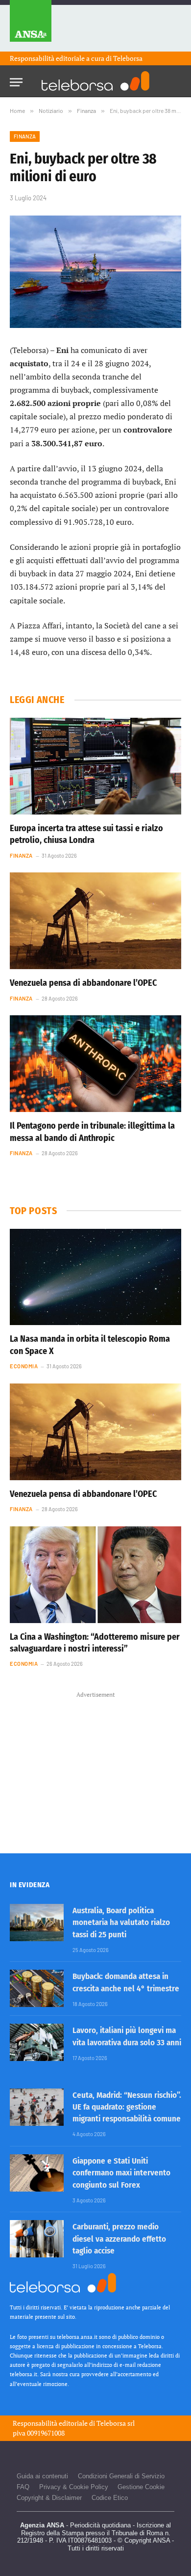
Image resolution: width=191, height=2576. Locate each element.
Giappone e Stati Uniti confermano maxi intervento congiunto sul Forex (121, 2173)
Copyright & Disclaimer (49, 2498)
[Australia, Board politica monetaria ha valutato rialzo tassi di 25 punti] (37, 1923)
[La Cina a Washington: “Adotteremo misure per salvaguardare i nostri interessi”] (95, 1575)
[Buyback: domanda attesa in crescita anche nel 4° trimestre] (37, 1988)
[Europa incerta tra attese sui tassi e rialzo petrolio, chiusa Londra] (95, 766)
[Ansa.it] (31, 26)
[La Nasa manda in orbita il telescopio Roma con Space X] (95, 1277)
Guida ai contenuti (42, 2476)
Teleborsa (128, 58)
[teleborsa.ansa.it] (95, 81)
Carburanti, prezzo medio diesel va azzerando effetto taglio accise (119, 2239)
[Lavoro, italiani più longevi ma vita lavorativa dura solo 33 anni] (37, 2042)
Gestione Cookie (141, 2487)
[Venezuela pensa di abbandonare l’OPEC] (95, 921)
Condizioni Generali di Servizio (121, 2476)
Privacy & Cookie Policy (74, 2487)
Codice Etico (110, 2498)
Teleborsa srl (116, 2423)
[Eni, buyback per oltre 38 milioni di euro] (95, 272)
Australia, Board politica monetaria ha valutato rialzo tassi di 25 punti (121, 1923)
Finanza (25, 136)
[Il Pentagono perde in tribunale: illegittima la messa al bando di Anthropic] (95, 1064)
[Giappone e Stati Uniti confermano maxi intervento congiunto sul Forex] (37, 2173)
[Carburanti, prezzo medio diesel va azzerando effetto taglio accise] (37, 2239)
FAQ (23, 2487)
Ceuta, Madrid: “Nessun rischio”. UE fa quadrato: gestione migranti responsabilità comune (127, 2107)
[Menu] (16, 79)
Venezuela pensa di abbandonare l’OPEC (83, 983)
